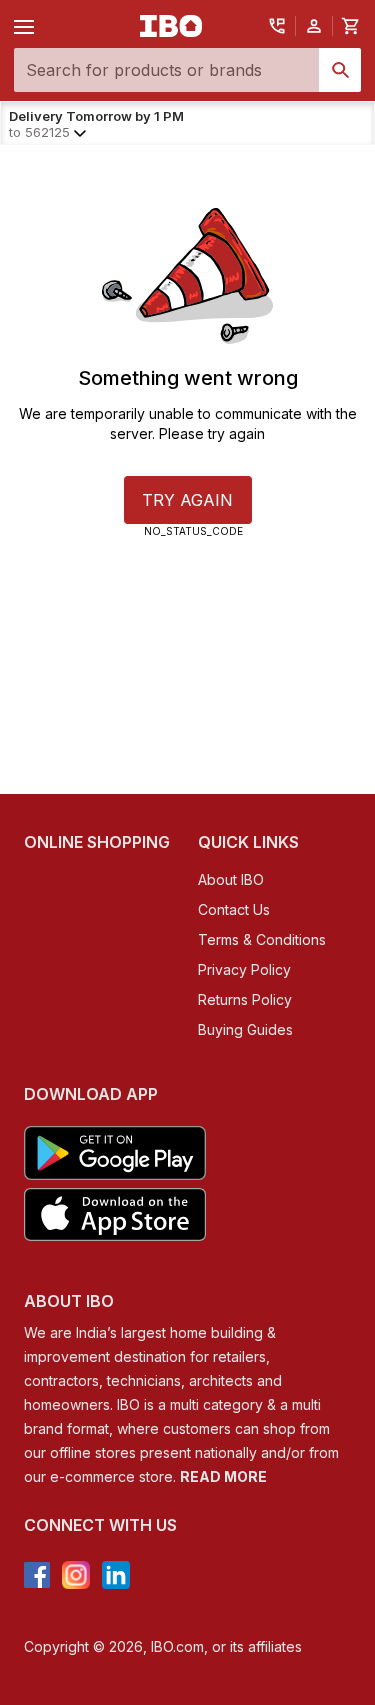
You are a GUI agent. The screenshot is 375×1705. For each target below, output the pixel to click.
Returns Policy (245, 999)
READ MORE (223, 1476)
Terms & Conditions (262, 939)
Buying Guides (245, 1029)
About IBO (231, 879)
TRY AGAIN (187, 500)
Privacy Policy (244, 969)
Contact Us (234, 909)
